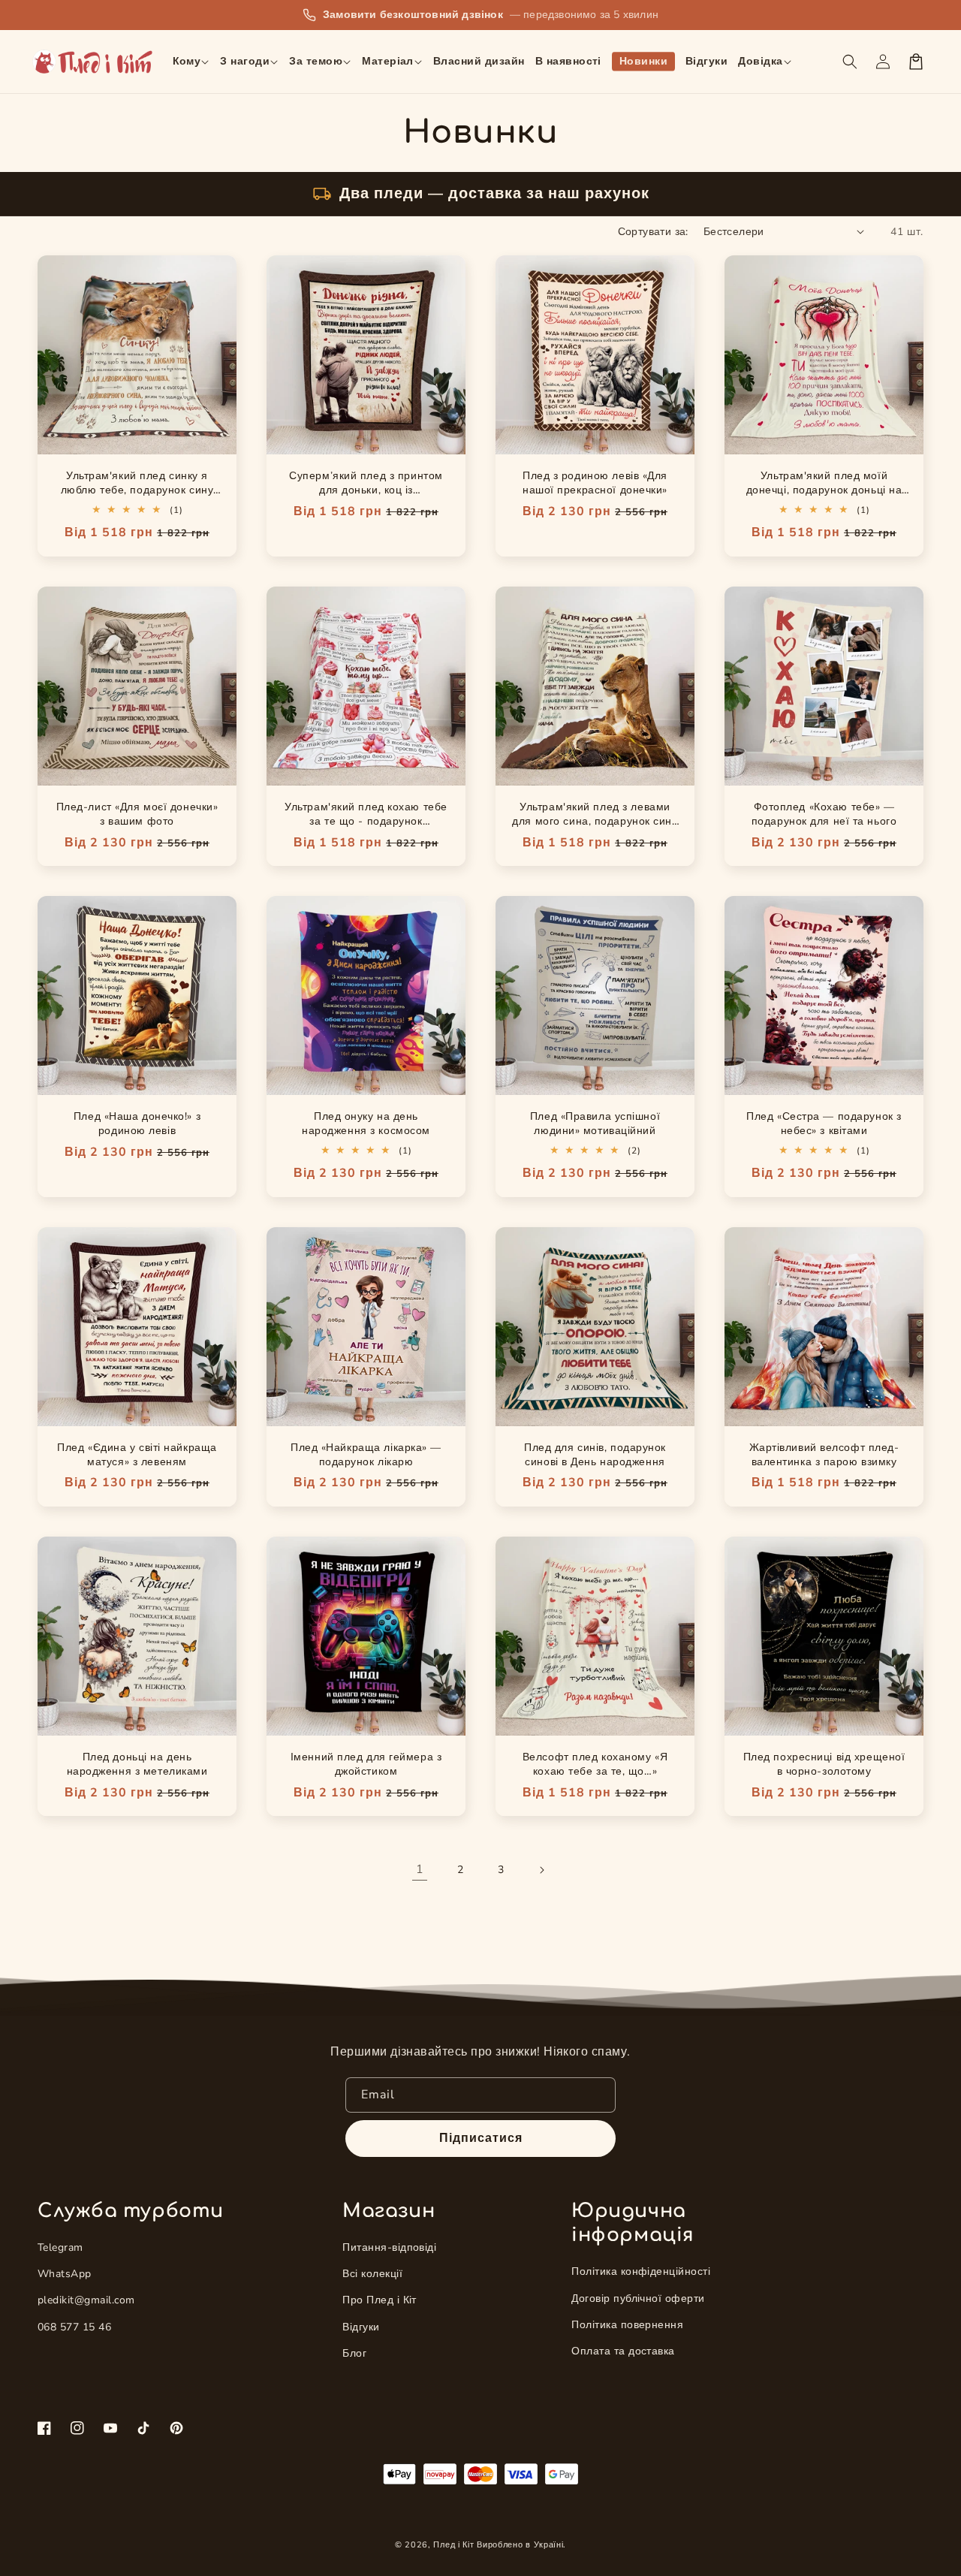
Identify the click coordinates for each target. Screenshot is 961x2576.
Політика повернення (627, 2325)
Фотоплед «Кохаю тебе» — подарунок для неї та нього (824, 814)
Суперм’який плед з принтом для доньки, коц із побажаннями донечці (366, 490)
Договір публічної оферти (638, 2298)
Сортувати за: (653, 232)
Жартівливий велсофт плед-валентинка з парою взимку (824, 1455)
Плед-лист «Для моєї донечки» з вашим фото (137, 814)
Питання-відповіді (389, 2247)
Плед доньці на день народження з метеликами (137, 1764)
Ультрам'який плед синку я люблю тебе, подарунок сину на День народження (137, 490)
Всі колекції (372, 2274)
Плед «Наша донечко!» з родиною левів (137, 1124)
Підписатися (481, 2138)
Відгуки (361, 2327)
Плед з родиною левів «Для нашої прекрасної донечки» (595, 483)
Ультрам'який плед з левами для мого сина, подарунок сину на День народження (595, 821)
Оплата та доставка (623, 2351)
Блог (354, 2353)
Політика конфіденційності (641, 2271)
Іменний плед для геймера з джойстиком (366, 1764)
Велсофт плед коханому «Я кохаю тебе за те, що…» (595, 1764)
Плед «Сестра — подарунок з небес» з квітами (824, 1124)
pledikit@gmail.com (86, 2300)
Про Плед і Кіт (380, 2300)
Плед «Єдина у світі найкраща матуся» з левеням (137, 1455)
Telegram (60, 2247)
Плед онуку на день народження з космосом (366, 1124)
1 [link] (420, 1869)
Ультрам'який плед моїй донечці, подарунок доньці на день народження (824, 490)
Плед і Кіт (453, 2545)
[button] (191, 62)
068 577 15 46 (74, 2327)
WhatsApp (65, 2274)
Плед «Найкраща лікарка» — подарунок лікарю (366, 1455)
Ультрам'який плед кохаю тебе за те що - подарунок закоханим (366, 821)
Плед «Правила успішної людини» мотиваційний (595, 1124)
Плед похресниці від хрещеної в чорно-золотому (824, 1764)
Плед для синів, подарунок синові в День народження (595, 1455)
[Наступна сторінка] (541, 1870)
